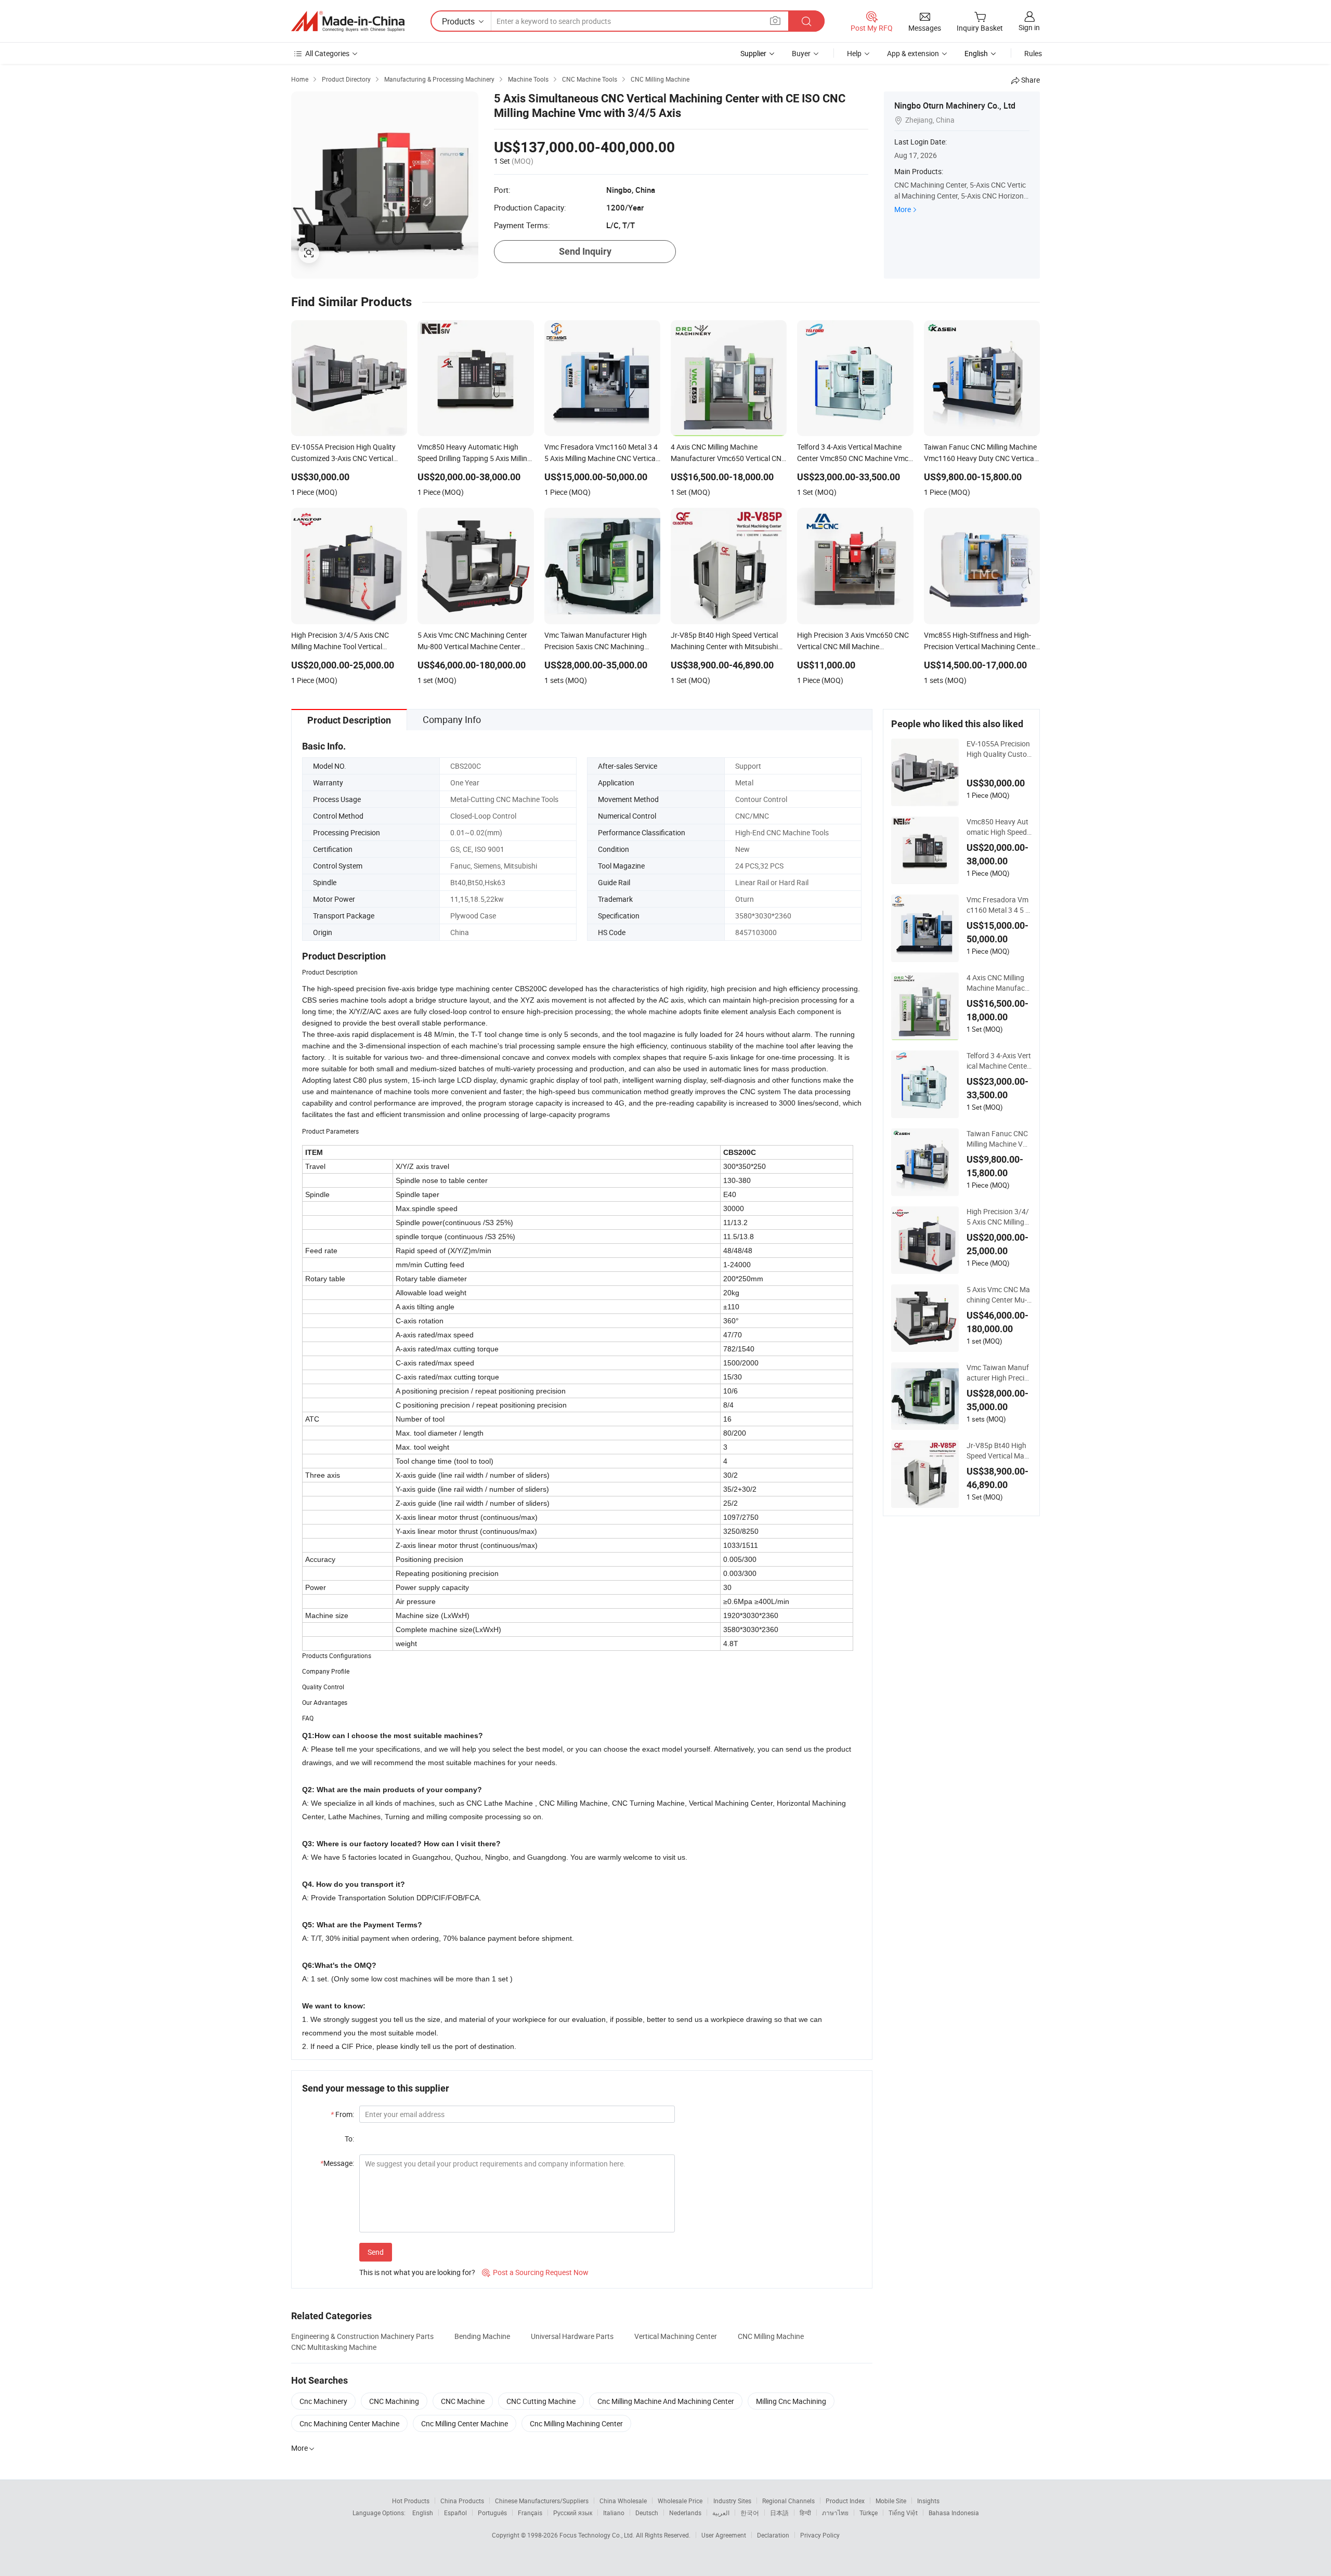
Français (530, 2513)
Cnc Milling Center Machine (465, 2423)
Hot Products (411, 2501)
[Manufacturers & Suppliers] (348, 21)
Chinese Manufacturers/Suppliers (542, 2501)
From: (342, 2114)
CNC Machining (394, 2401)
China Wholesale (623, 2501)
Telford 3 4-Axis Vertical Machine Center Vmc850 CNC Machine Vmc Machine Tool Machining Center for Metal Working (999, 1061)
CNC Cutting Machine (541, 2401)
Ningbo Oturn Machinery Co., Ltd (955, 106)
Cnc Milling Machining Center (576, 2423)
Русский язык (573, 2513)
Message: (337, 2163)
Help (854, 53)
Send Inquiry (585, 251)
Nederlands (685, 2513)
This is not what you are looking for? (417, 2272)
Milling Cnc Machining (791, 2401)
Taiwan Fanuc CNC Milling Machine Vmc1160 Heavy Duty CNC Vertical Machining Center (999, 1139)
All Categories (327, 53)
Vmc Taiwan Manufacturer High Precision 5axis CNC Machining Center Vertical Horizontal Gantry (999, 1373)
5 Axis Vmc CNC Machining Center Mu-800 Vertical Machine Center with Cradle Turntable (999, 1295)
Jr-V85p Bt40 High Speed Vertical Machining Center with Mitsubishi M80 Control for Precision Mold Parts (999, 1451)
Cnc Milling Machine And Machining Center (666, 2401)
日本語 (779, 2513)
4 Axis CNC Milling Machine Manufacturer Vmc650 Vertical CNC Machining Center (999, 983)
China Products (462, 2501)
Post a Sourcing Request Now (535, 2272)
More (903, 209)
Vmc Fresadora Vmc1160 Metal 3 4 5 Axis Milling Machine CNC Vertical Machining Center (998, 905)
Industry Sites (732, 2501)
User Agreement (724, 2535)
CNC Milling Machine (771, 2336)
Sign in (1029, 27)
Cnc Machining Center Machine (349, 2423)
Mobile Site (891, 2501)
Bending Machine (482, 2336)
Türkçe (869, 2513)
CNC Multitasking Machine (334, 2347)
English (423, 2513)
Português (492, 2513)
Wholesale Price (680, 2501)
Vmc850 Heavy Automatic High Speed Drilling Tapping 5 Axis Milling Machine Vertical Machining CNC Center (999, 827)
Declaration (773, 2535)
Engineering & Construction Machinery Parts (362, 2336)
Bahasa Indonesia (954, 2513)
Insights (928, 2501)
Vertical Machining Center (676, 2336)
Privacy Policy (820, 2535)
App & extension (913, 53)
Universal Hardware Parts (572, 2336)
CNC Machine (463, 2401)
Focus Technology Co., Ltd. (598, 2535)
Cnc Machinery (323, 2401)
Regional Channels (788, 2501)
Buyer (801, 53)
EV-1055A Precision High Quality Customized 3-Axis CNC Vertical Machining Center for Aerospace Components (999, 749)
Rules (1033, 53)
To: (349, 2139)
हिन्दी (805, 2513)
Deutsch (647, 2513)
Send (376, 2252)
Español (455, 2513)
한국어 (750, 2513)
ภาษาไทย (835, 2513)
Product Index (845, 2501)
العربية (721, 2513)
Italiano (614, 2513)
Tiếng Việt (903, 2513)
